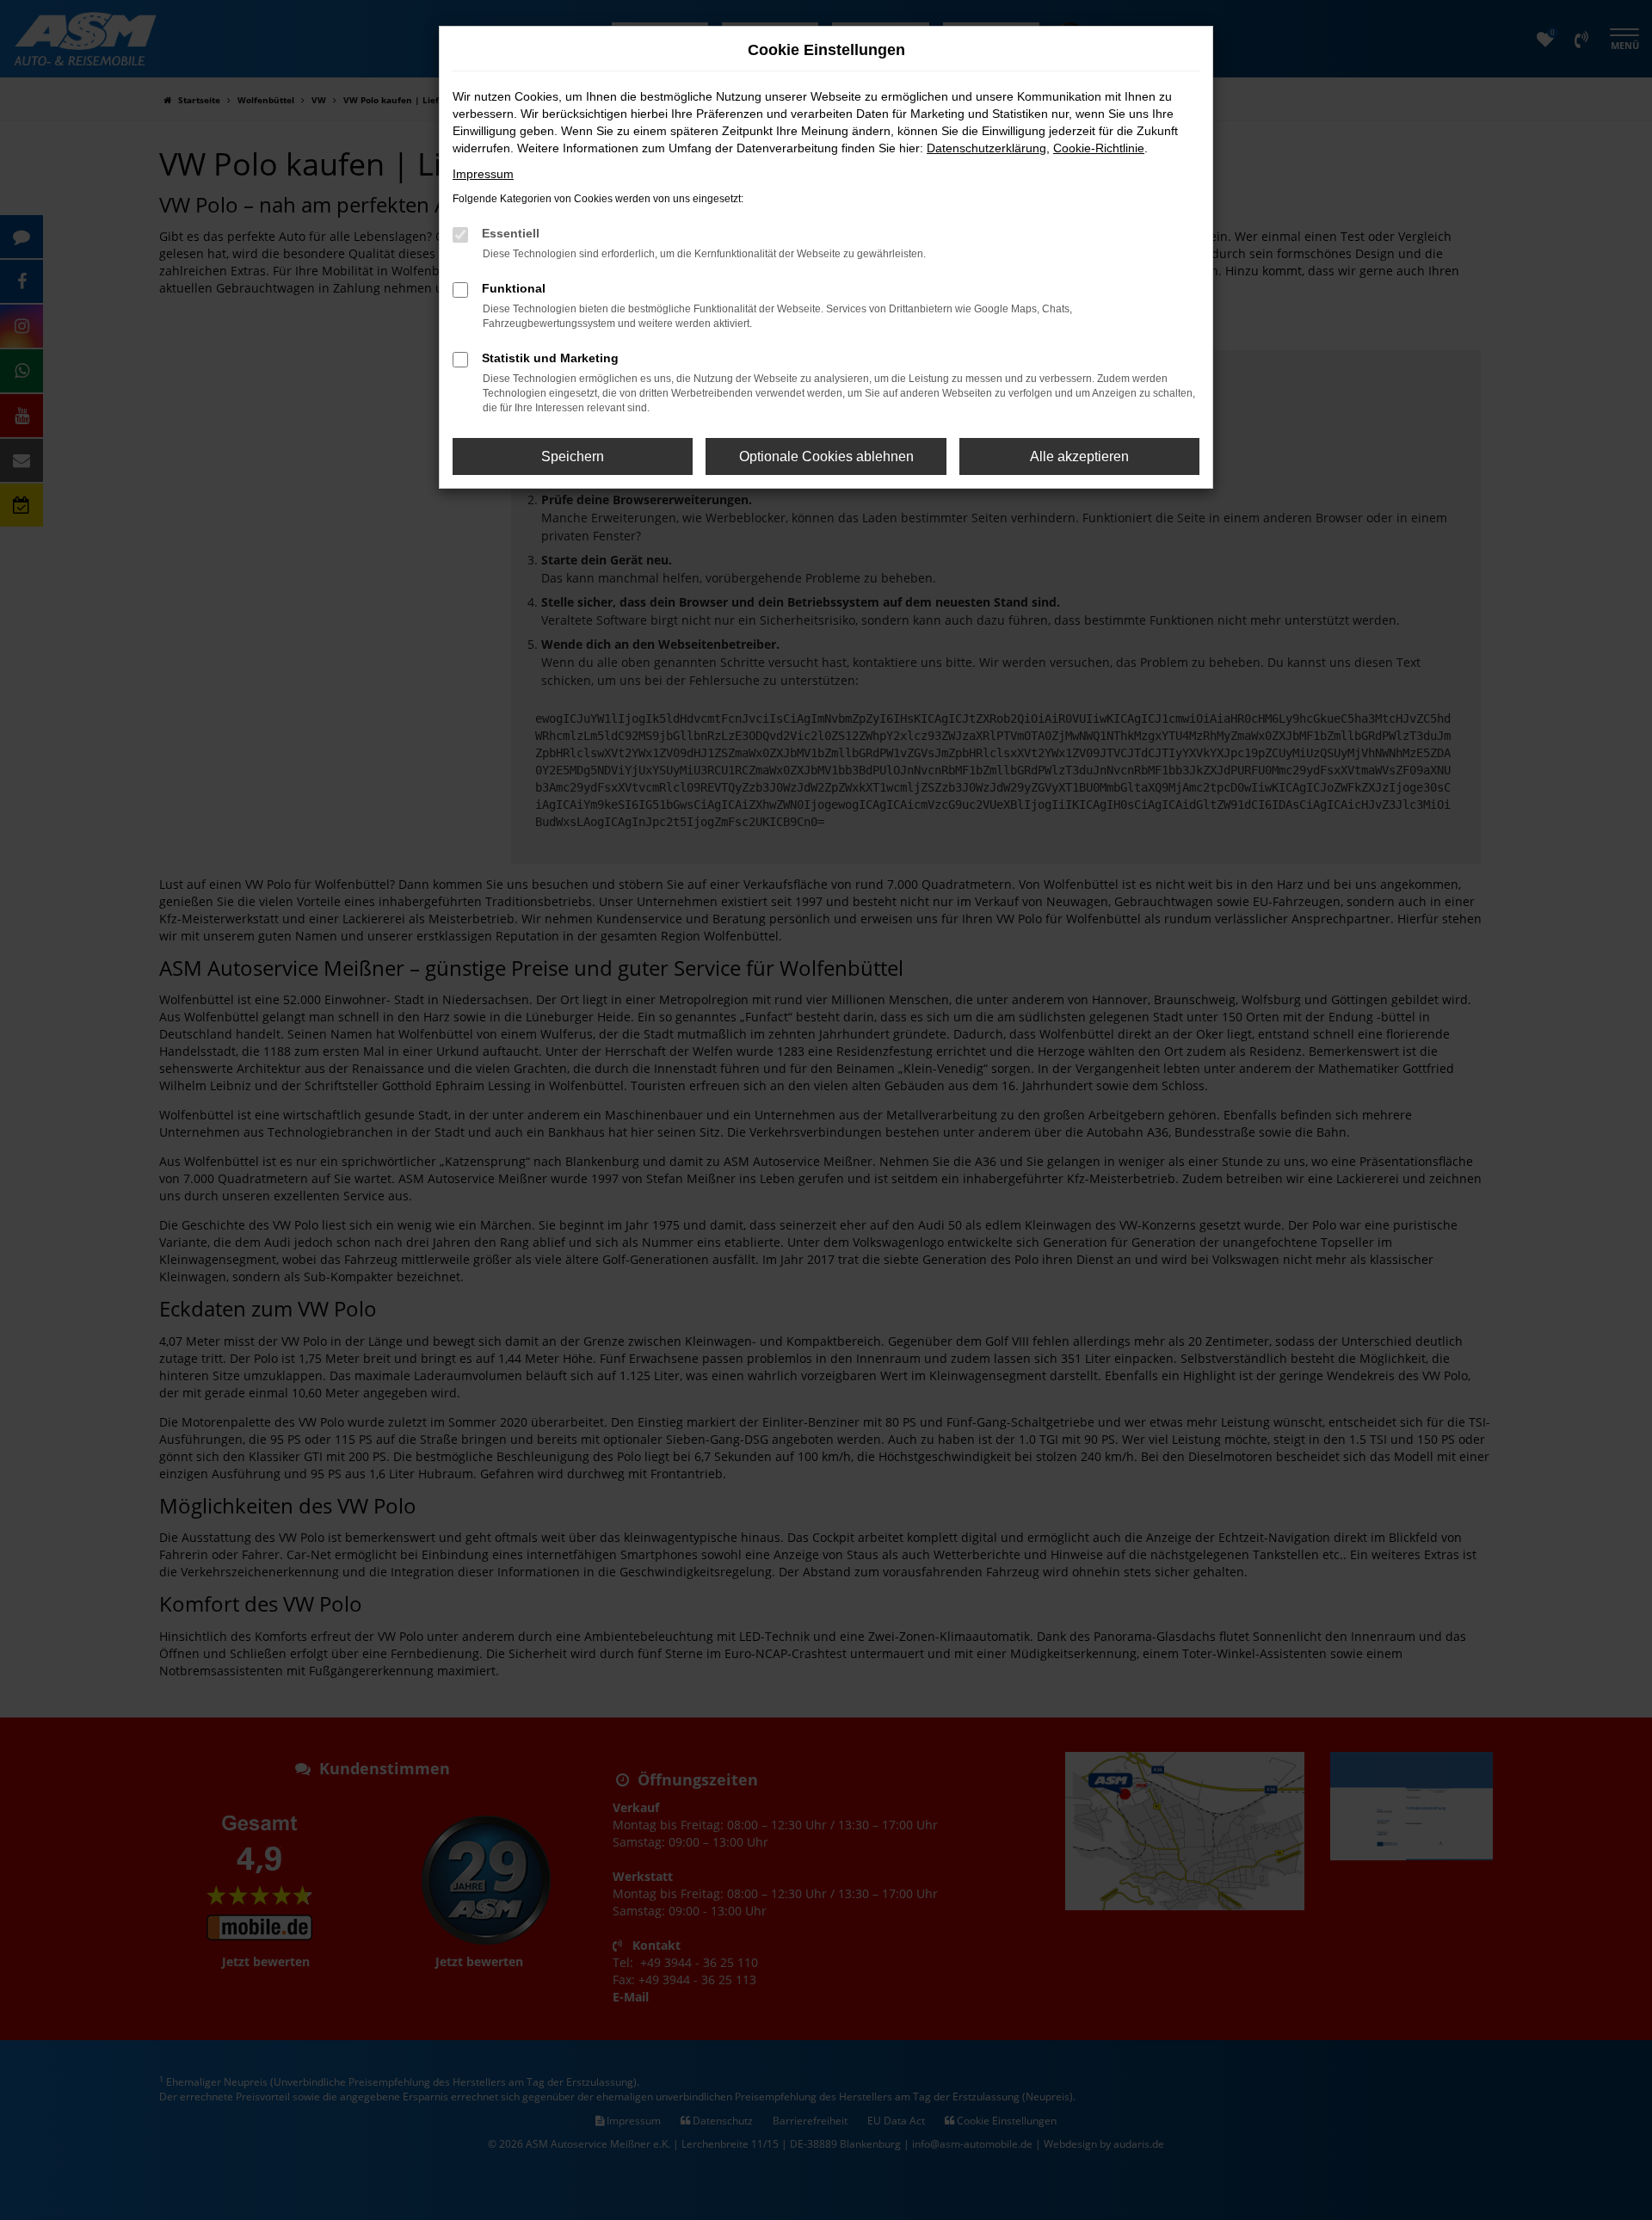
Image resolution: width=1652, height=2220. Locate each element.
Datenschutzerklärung (986, 148)
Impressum (483, 174)
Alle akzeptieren (1079, 456)
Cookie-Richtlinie (1099, 148)
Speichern (573, 456)
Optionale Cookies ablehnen (826, 456)
